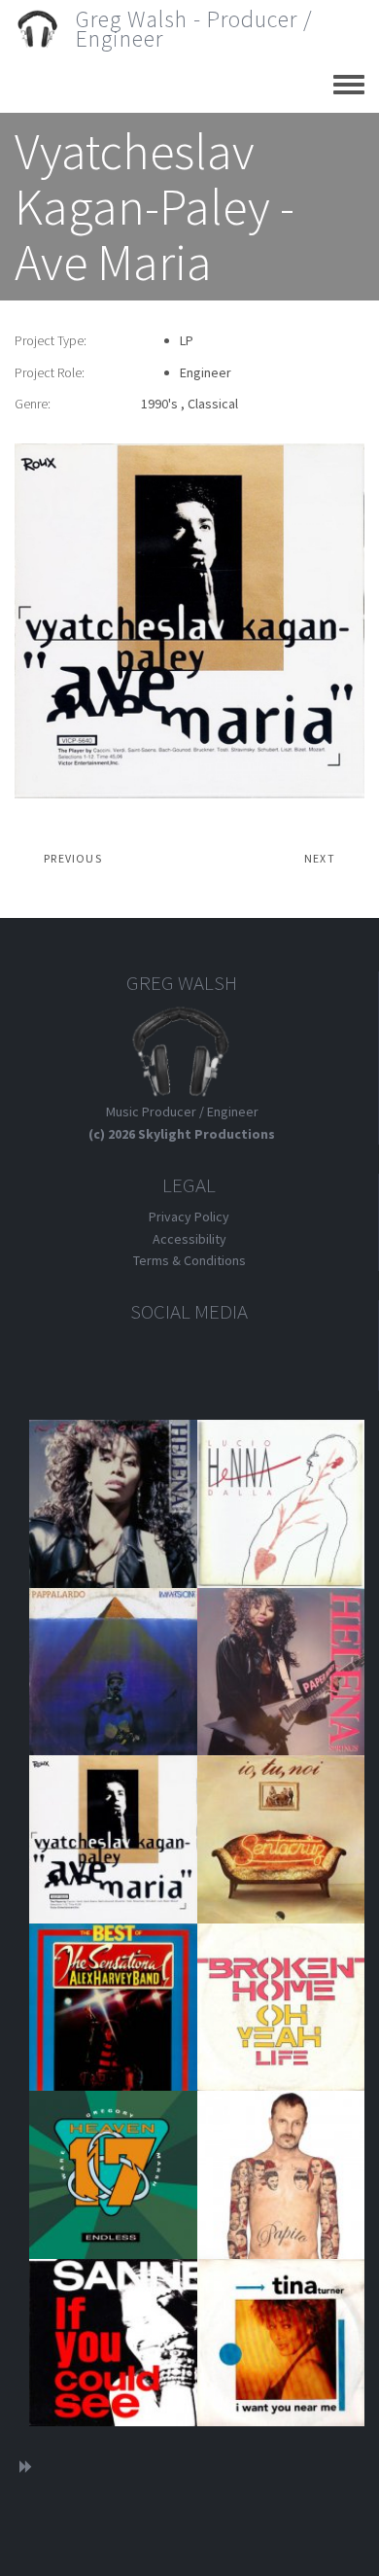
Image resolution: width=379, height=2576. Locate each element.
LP (187, 340)
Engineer (206, 372)
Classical (213, 404)
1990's (159, 404)
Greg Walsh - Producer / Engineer (194, 29)
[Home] (45, 29)
